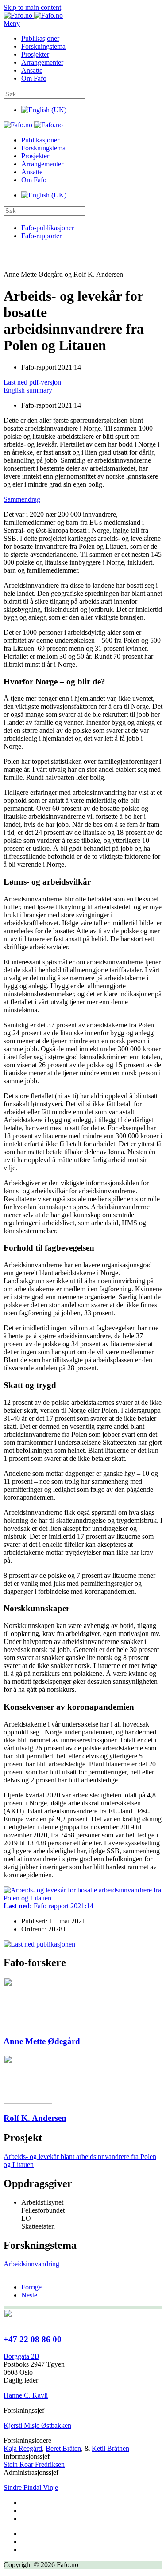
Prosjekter (35, 54)
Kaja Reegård (23, 2448)
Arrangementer (42, 62)
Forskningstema (43, 46)
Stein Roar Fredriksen (34, 2464)
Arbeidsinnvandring (31, 2264)
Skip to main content (32, 7)
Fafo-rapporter (41, 236)
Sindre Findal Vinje (31, 2488)
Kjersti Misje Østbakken (37, 2425)
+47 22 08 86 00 (33, 2339)
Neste (29, 2295)
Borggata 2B (21, 2356)
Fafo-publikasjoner (48, 228)
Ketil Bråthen (110, 2448)
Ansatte (32, 70)
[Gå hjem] (33, 15)
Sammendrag (22, 499)
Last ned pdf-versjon (32, 382)
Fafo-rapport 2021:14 (48, 1906)
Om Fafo (34, 78)
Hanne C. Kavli (26, 2395)
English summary (28, 390)
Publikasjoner (40, 38)
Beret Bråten (63, 2448)
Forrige (31, 2287)
